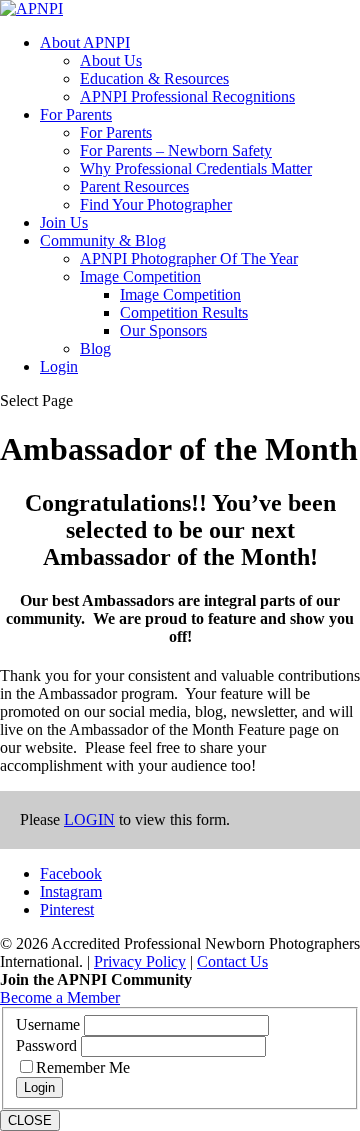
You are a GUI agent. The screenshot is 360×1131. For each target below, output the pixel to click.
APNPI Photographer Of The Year (189, 258)
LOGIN (89, 819)
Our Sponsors (163, 330)
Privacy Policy (140, 961)
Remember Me (83, 1067)
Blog (95, 348)
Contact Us (232, 961)
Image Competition (140, 276)
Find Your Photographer (156, 204)
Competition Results (184, 312)
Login (59, 366)
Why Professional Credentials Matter (196, 168)
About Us (111, 60)
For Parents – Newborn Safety (176, 150)
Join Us (64, 222)
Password (48, 1045)
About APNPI (85, 42)
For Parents (76, 114)
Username (50, 1024)
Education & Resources (154, 78)
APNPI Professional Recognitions (187, 96)
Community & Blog (103, 240)
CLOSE (30, 1120)
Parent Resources (134, 186)
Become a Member (60, 997)
